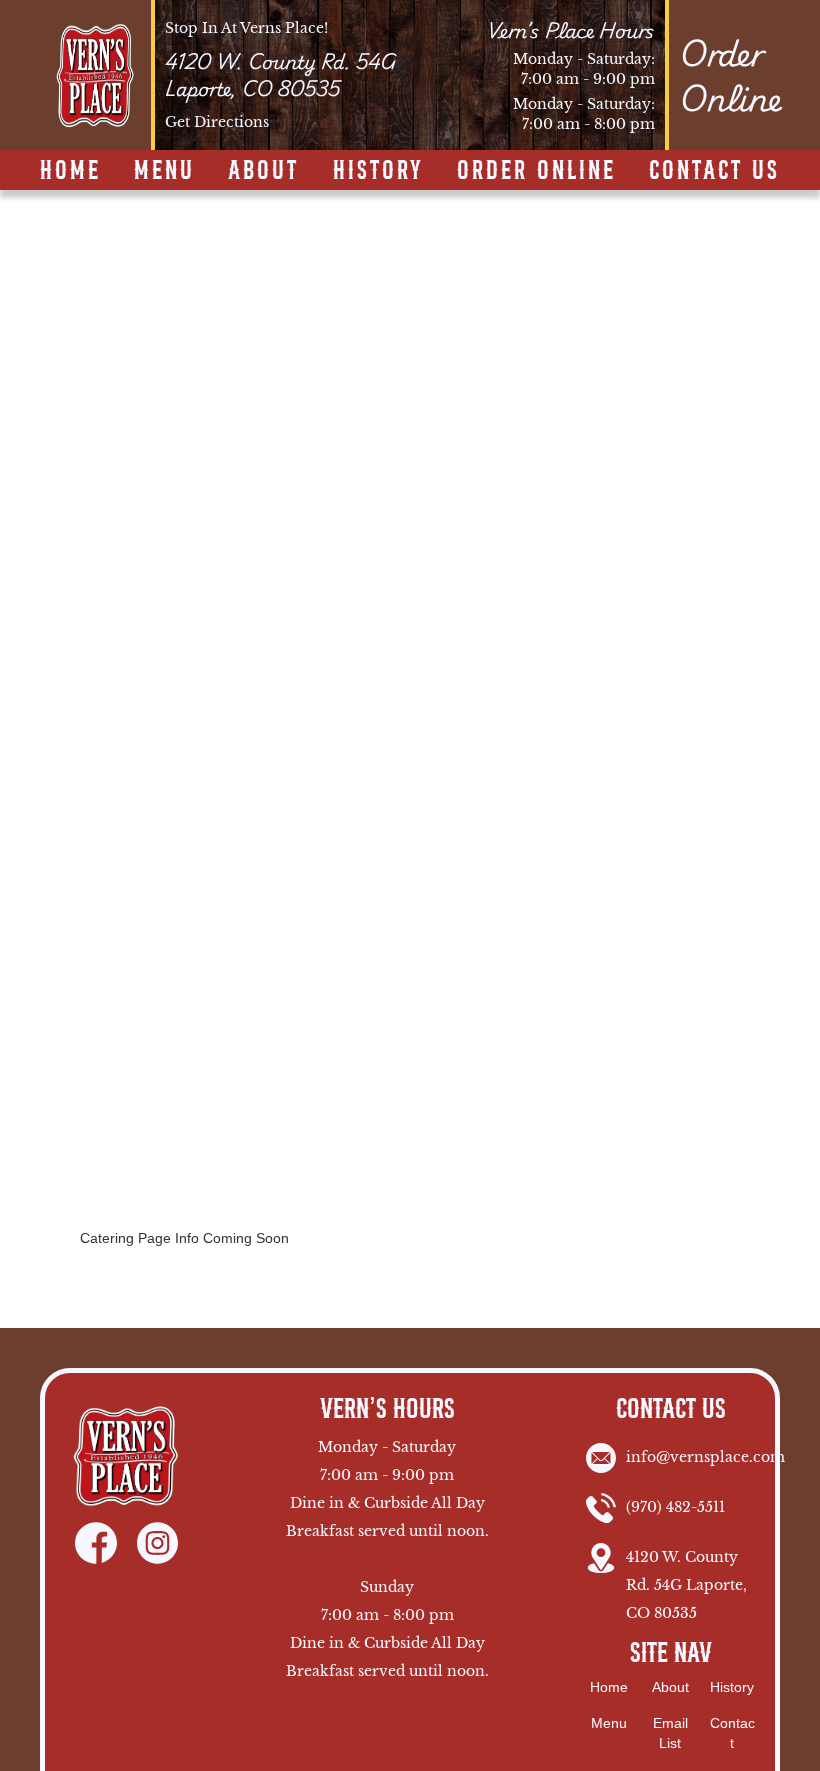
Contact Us (714, 170)
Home (70, 170)
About (263, 170)
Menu (164, 170)
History (378, 170)
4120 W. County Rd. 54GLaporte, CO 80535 (280, 75)
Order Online (536, 170)
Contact (732, 1733)
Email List (670, 1733)
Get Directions (217, 122)
